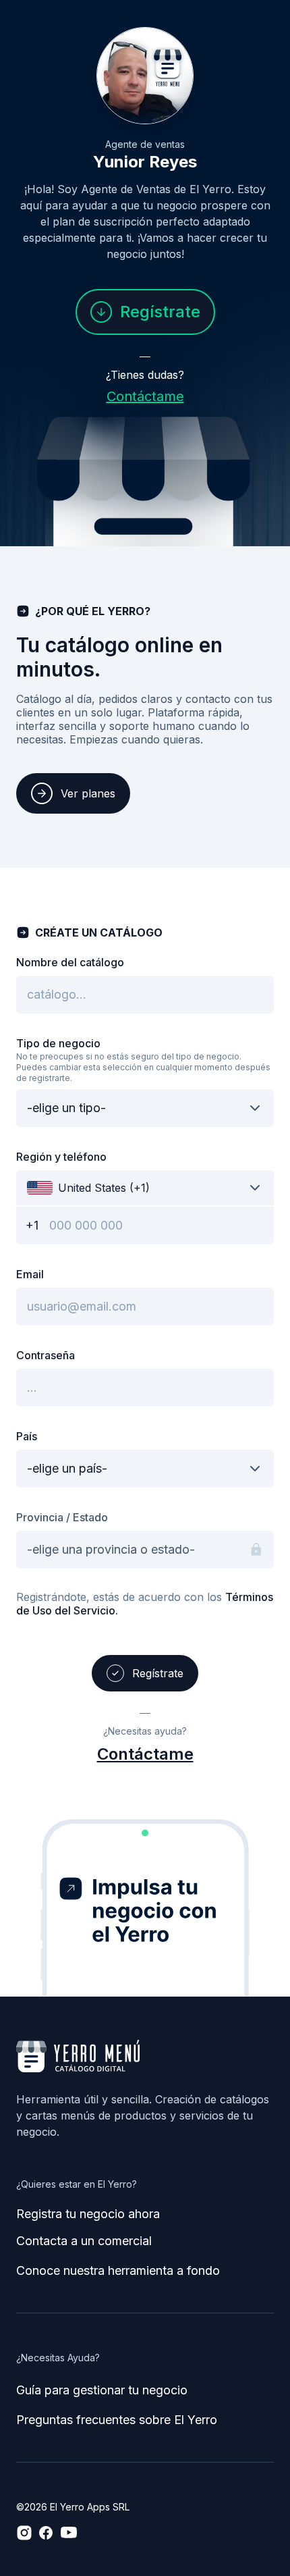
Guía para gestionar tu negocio (102, 2390)
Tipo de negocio (58, 1043)
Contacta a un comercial (84, 2241)
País (27, 1436)
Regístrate (160, 312)
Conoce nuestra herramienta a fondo (118, 2270)
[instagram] (24, 2533)
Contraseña (46, 1355)
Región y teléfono (61, 1157)
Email (30, 1274)
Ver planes (88, 793)
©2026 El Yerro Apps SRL (73, 2507)
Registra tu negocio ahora (88, 2214)
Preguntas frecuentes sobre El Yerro (117, 2420)
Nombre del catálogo (70, 962)
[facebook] (46, 2533)
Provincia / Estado (62, 1517)
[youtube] (69, 2533)
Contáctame (145, 396)
